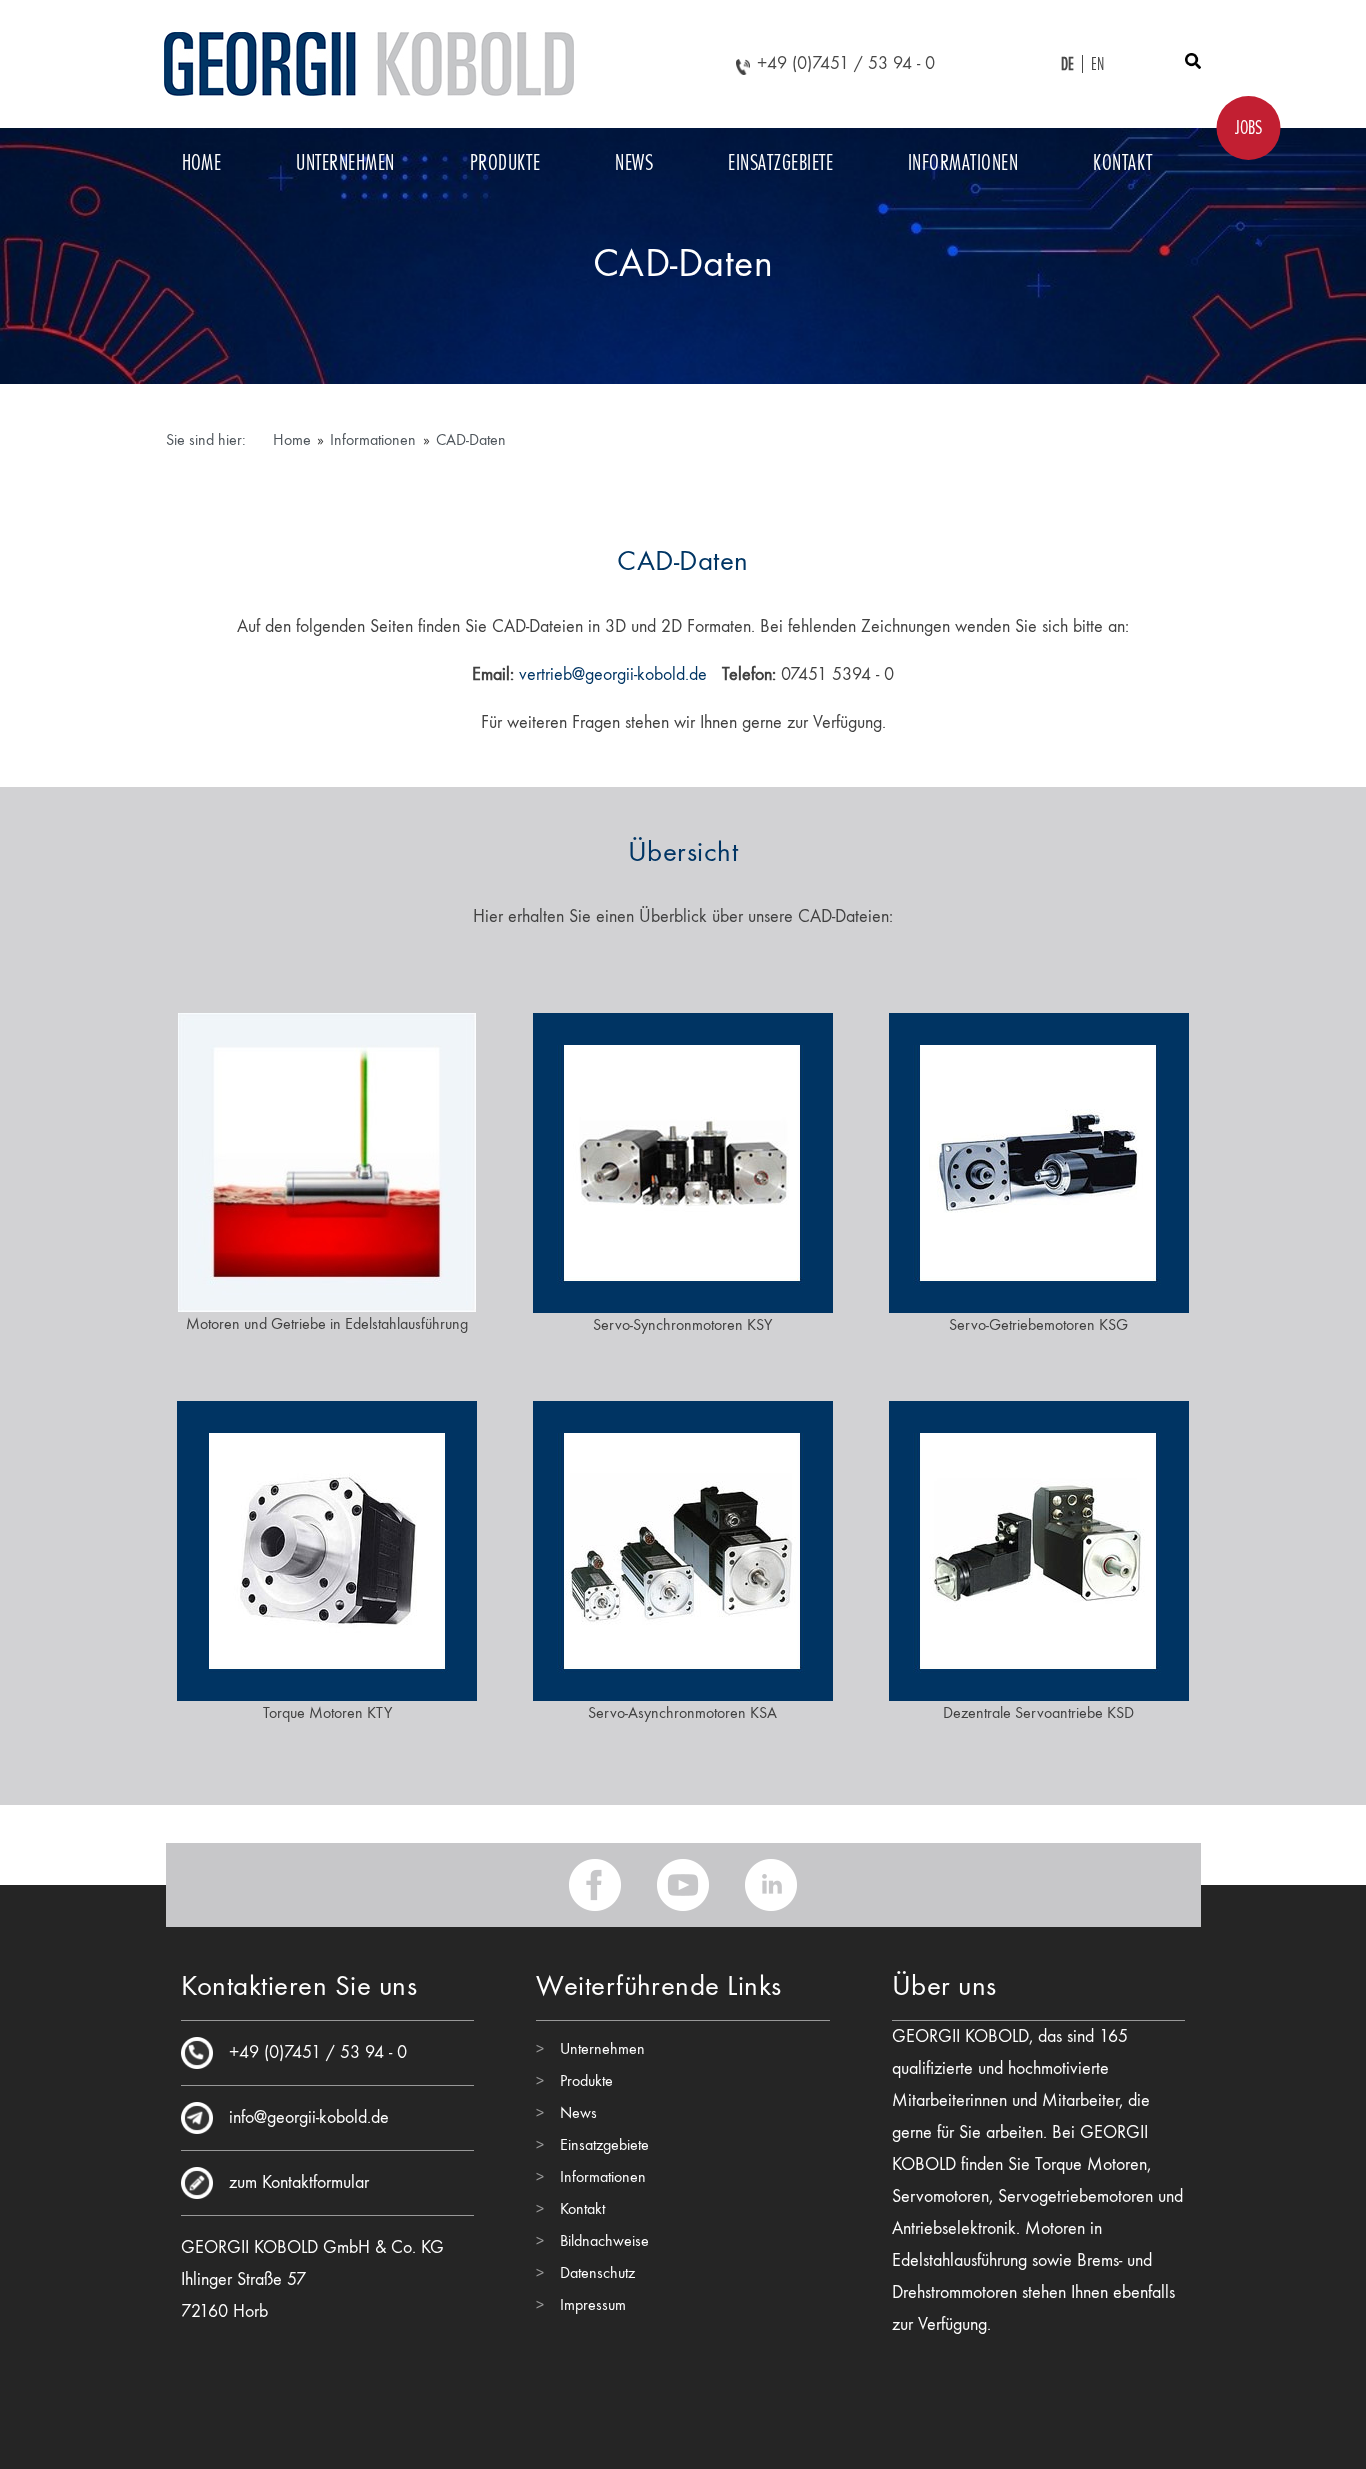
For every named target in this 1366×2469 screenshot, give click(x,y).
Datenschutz (597, 2272)
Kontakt (1122, 162)
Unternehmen (345, 162)
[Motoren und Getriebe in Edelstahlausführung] (327, 1158)
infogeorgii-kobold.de (309, 2117)
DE (1068, 64)
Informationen (963, 162)
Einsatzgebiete (780, 162)
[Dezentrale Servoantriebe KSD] (1039, 1547)
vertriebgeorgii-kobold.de (613, 674)
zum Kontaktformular (299, 2182)
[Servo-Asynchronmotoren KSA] (683, 1547)
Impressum (593, 2304)
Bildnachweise (604, 2240)
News (634, 162)
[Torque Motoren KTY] (327, 1547)
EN (1098, 64)
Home (202, 162)
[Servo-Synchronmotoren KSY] (683, 1159)
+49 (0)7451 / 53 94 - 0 (846, 63)
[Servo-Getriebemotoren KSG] (1039, 1159)
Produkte (505, 162)
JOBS (1248, 127)
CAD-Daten (471, 439)
